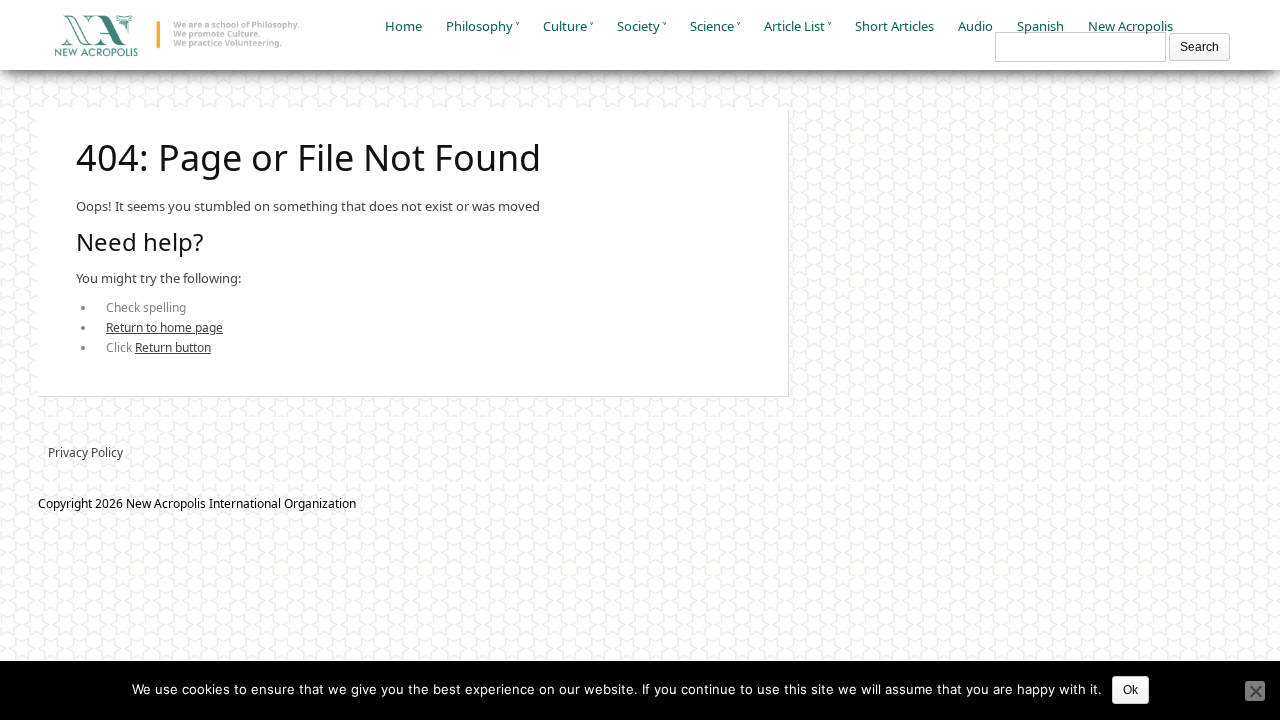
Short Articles (894, 26)
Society (638, 26)
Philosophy (479, 26)
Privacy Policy (85, 452)
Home (403, 26)
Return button (173, 347)
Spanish (1040, 26)
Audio (975, 26)
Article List (794, 26)
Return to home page (164, 327)
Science (712, 26)
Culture (565, 26)
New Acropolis (1130, 26)
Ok (1130, 690)
